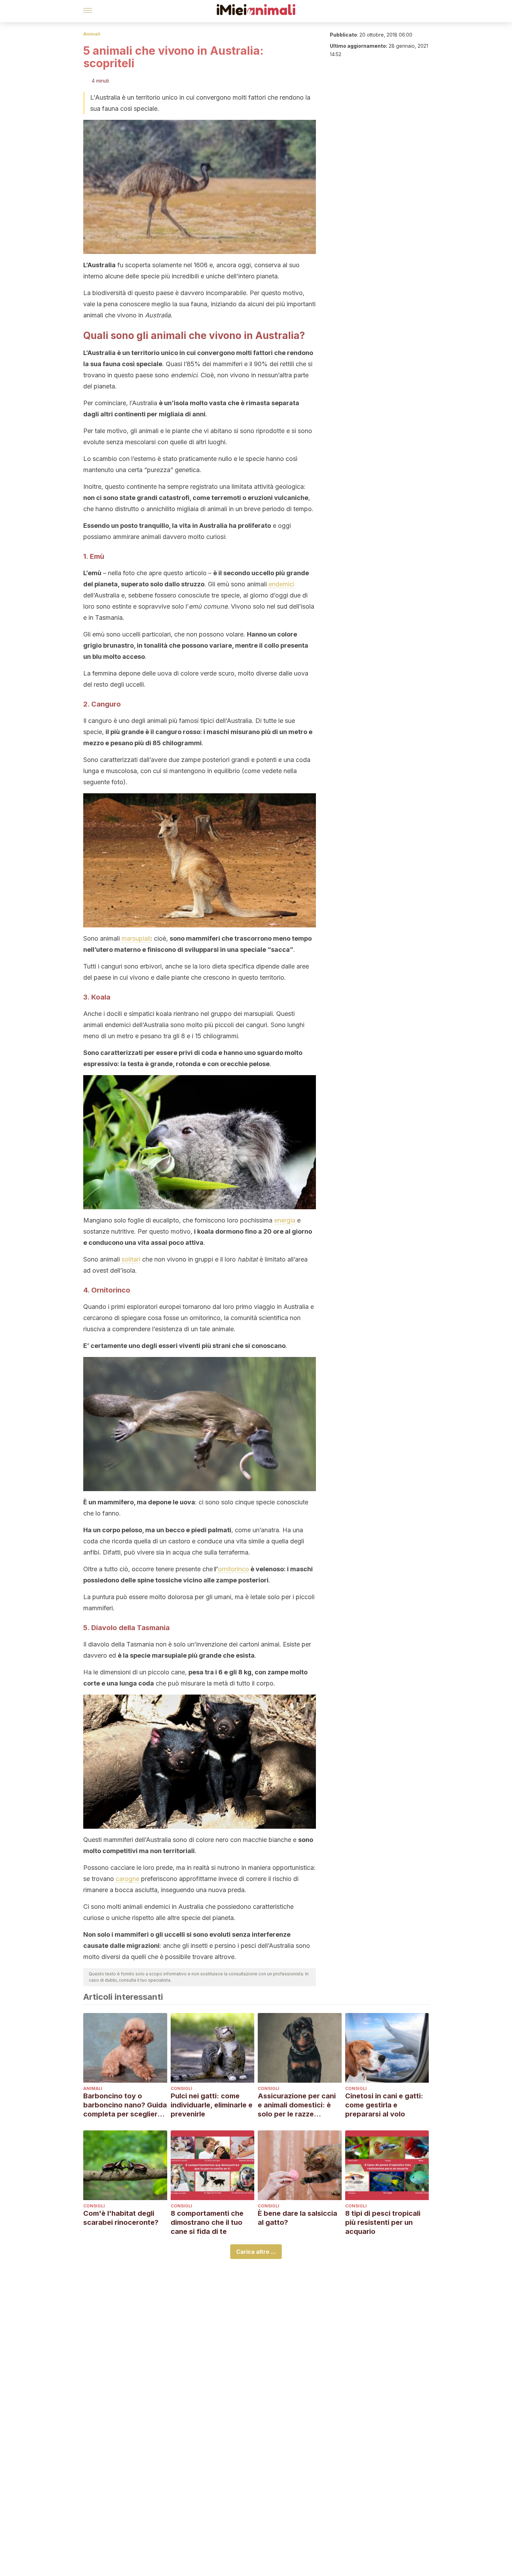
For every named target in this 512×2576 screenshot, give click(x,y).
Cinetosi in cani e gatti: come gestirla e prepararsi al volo (384, 2105)
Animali (92, 34)
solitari (131, 1259)
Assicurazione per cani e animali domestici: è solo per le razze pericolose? (297, 2105)
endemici (281, 584)
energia (285, 1220)
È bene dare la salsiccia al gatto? (297, 2218)
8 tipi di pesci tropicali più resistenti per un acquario (383, 2222)
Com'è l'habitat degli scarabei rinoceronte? (121, 2218)
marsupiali (136, 938)
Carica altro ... (256, 2252)
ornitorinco (234, 1569)
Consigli (181, 2088)
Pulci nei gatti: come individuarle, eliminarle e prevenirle (212, 2105)
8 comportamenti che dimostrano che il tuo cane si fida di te (207, 2222)
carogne (127, 1879)
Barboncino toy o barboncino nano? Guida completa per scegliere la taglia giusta (125, 2105)
